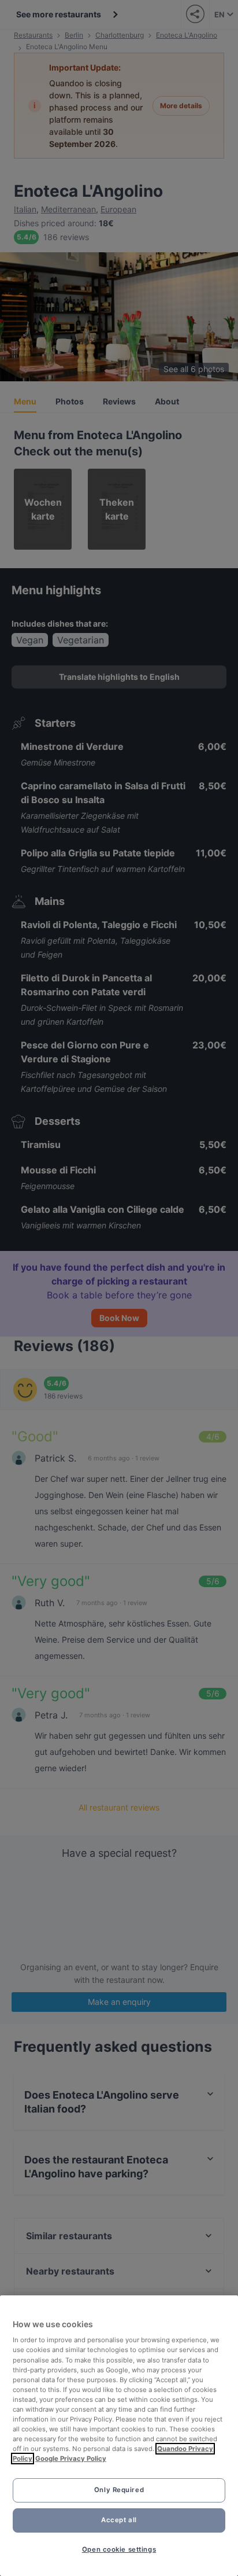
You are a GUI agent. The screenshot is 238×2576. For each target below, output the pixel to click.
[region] (119, 2436)
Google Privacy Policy (71, 2459)
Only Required (119, 2490)
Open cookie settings (119, 2549)
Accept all (119, 2520)
